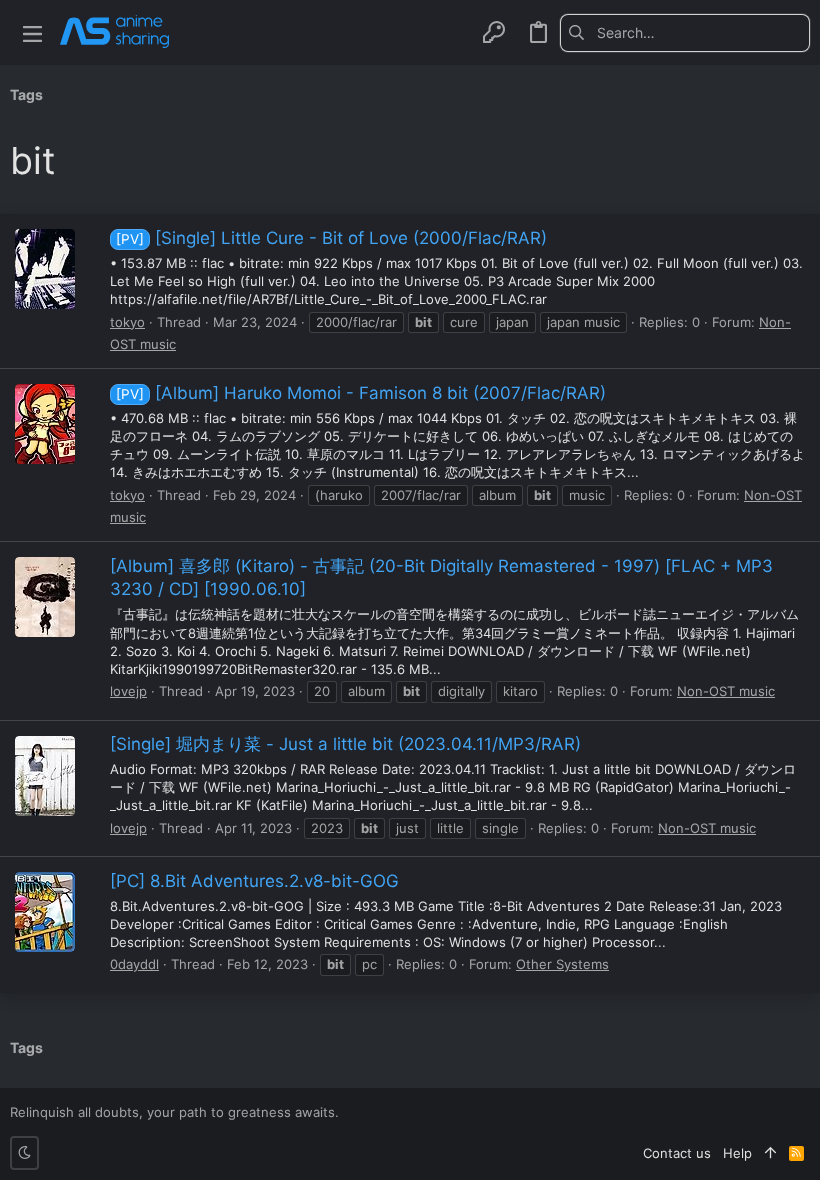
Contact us (677, 1153)
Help (737, 1153)
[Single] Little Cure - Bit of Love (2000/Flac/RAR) (331, 238)
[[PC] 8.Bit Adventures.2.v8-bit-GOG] (45, 912)
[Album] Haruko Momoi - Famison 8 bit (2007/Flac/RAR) (361, 393)
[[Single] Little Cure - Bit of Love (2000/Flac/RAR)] (45, 269)
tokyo (127, 322)
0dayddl (134, 964)
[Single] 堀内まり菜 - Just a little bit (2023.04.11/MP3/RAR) (345, 744)
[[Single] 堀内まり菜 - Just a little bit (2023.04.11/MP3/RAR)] (45, 776)
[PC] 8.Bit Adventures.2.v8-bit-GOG (254, 881)
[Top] (770, 1153)
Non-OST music (726, 691)
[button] (32, 32)
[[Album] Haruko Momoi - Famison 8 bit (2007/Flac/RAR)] (45, 424)
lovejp (128, 691)
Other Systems (562, 964)
